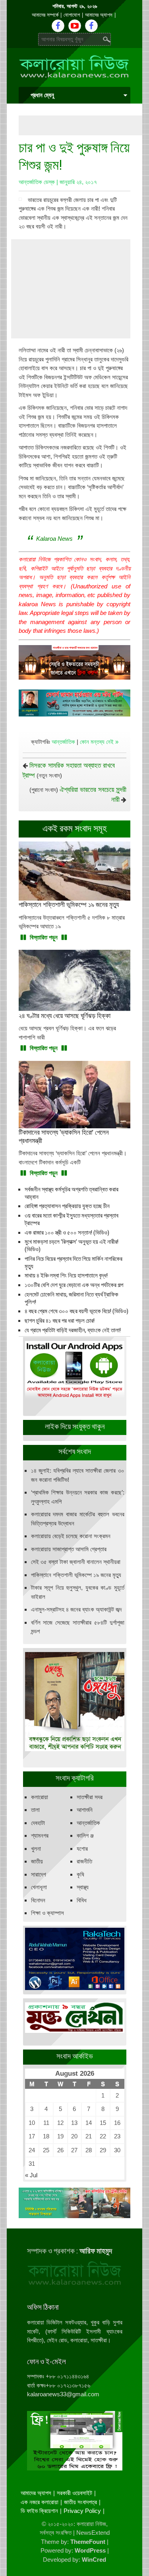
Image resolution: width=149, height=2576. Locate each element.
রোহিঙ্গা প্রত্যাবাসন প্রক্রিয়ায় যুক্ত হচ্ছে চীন (67, 1206)
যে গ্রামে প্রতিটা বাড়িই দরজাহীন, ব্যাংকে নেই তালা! (73, 1330)
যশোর (82, 1849)
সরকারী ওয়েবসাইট (74, 2493)
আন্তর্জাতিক (63, 742)
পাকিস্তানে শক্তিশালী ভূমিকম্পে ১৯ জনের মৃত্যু (76, 1575)
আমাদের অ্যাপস (99, 15)
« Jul (31, 2175)
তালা (35, 1810)
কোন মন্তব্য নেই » (99, 742)
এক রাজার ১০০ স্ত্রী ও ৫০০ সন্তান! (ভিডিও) (67, 1233)
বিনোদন (38, 1900)
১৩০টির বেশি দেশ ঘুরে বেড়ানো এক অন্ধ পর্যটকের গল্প (74, 1285)
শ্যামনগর (40, 1835)
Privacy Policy (82, 2511)
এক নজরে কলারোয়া (40, 2502)
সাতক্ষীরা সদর (90, 1797)
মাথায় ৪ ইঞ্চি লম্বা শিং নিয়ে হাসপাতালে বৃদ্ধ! (66, 1276)
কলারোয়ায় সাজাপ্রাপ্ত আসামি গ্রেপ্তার (69, 1549)
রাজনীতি (84, 1861)
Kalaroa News (54, 539)
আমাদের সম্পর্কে (45, 15)
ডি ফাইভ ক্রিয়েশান (39, 2511)
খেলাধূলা (39, 1887)
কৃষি (80, 1874)
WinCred (94, 2560)
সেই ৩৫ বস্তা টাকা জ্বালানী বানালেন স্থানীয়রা (76, 1562)
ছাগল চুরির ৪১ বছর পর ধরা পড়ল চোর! (60, 1321)
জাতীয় (37, 1861)
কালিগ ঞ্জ (85, 1835)
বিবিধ (82, 1900)
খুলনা (36, 1849)
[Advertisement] (84, 125)
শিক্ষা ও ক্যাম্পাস (47, 1913)
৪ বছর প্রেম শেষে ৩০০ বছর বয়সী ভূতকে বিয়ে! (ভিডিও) (76, 1311)
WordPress (90, 2550)
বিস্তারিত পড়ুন (44, 937)
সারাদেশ (39, 1874)
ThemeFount (88, 2542)
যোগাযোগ (72, 15)
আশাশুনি (85, 1810)
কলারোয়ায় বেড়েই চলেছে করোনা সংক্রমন (71, 1536)
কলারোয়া (40, 1797)
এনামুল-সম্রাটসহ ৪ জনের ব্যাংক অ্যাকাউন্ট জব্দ (76, 1609)
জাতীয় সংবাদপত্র (80, 2502)
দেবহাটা (38, 1823)
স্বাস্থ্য (83, 1887)
